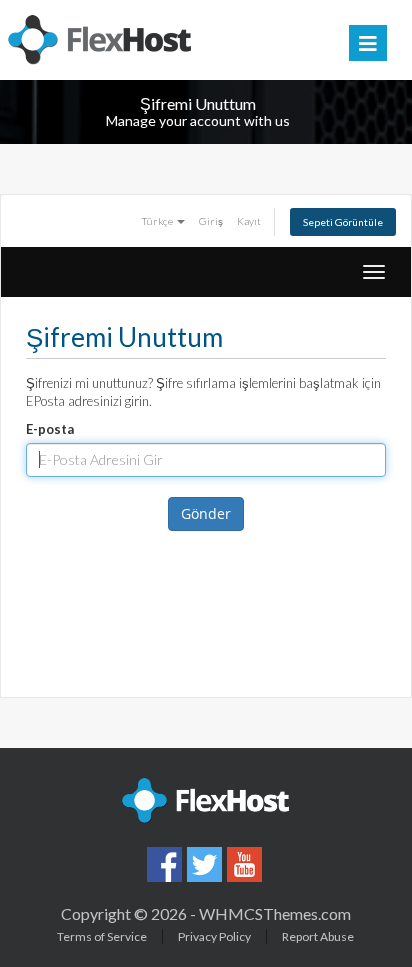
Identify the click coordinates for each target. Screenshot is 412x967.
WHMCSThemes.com (275, 913)
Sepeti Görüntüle (343, 222)
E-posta (50, 429)
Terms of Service (102, 936)
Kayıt (249, 221)
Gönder (206, 513)
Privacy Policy (214, 936)
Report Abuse (318, 936)
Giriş (211, 221)
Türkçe (158, 221)
